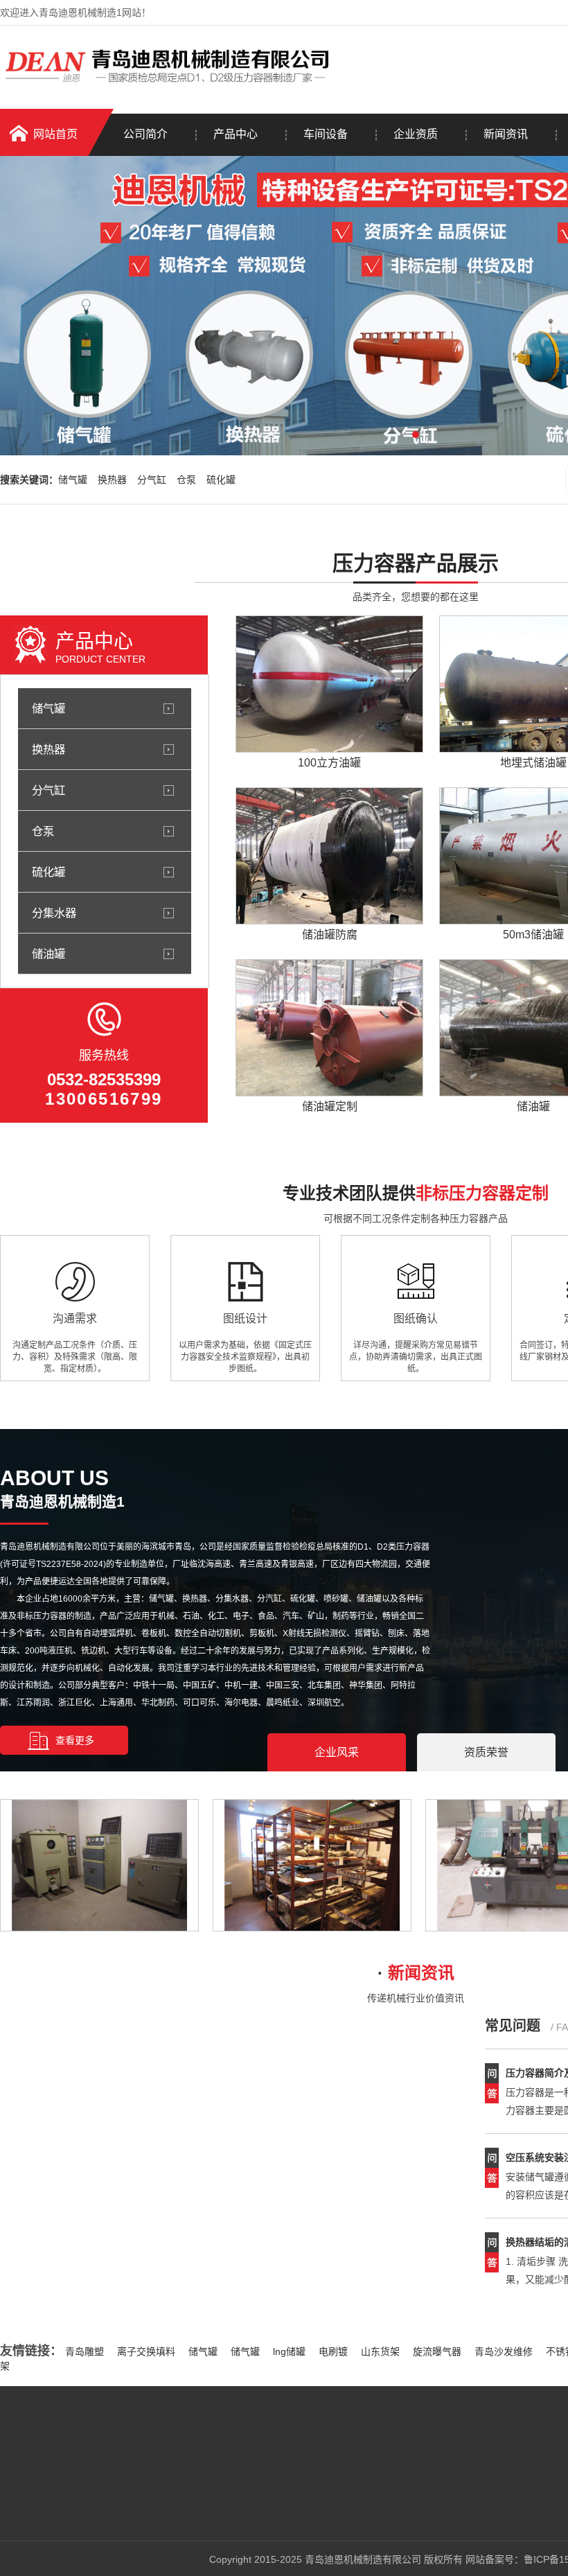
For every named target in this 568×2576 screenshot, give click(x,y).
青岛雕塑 (85, 2351)
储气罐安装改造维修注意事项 (104, 2288)
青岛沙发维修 (504, 2351)
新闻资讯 (506, 134)
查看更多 (75, 1740)
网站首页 (55, 134)
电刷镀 (333, 2351)
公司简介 (145, 134)
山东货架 (380, 2351)
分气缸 (152, 480)
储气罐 (73, 480)
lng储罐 (289, 2351)
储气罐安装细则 (75, 2259)
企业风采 (337, 1752)
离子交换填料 (146, 2351)
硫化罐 (221, 480)
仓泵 (186, 480)
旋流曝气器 (437, 2351)
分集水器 (54, 913)
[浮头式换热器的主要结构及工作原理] (118, 2134)
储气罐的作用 (70, 2231)
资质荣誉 (486, 1752)
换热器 (112, 480)
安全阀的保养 (70, 2202)
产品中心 (236, 134)
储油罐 (48, 954)
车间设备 (326, 134)
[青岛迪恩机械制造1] (170, 85)
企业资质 (416, 134)
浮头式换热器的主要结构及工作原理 (292, 2052)
